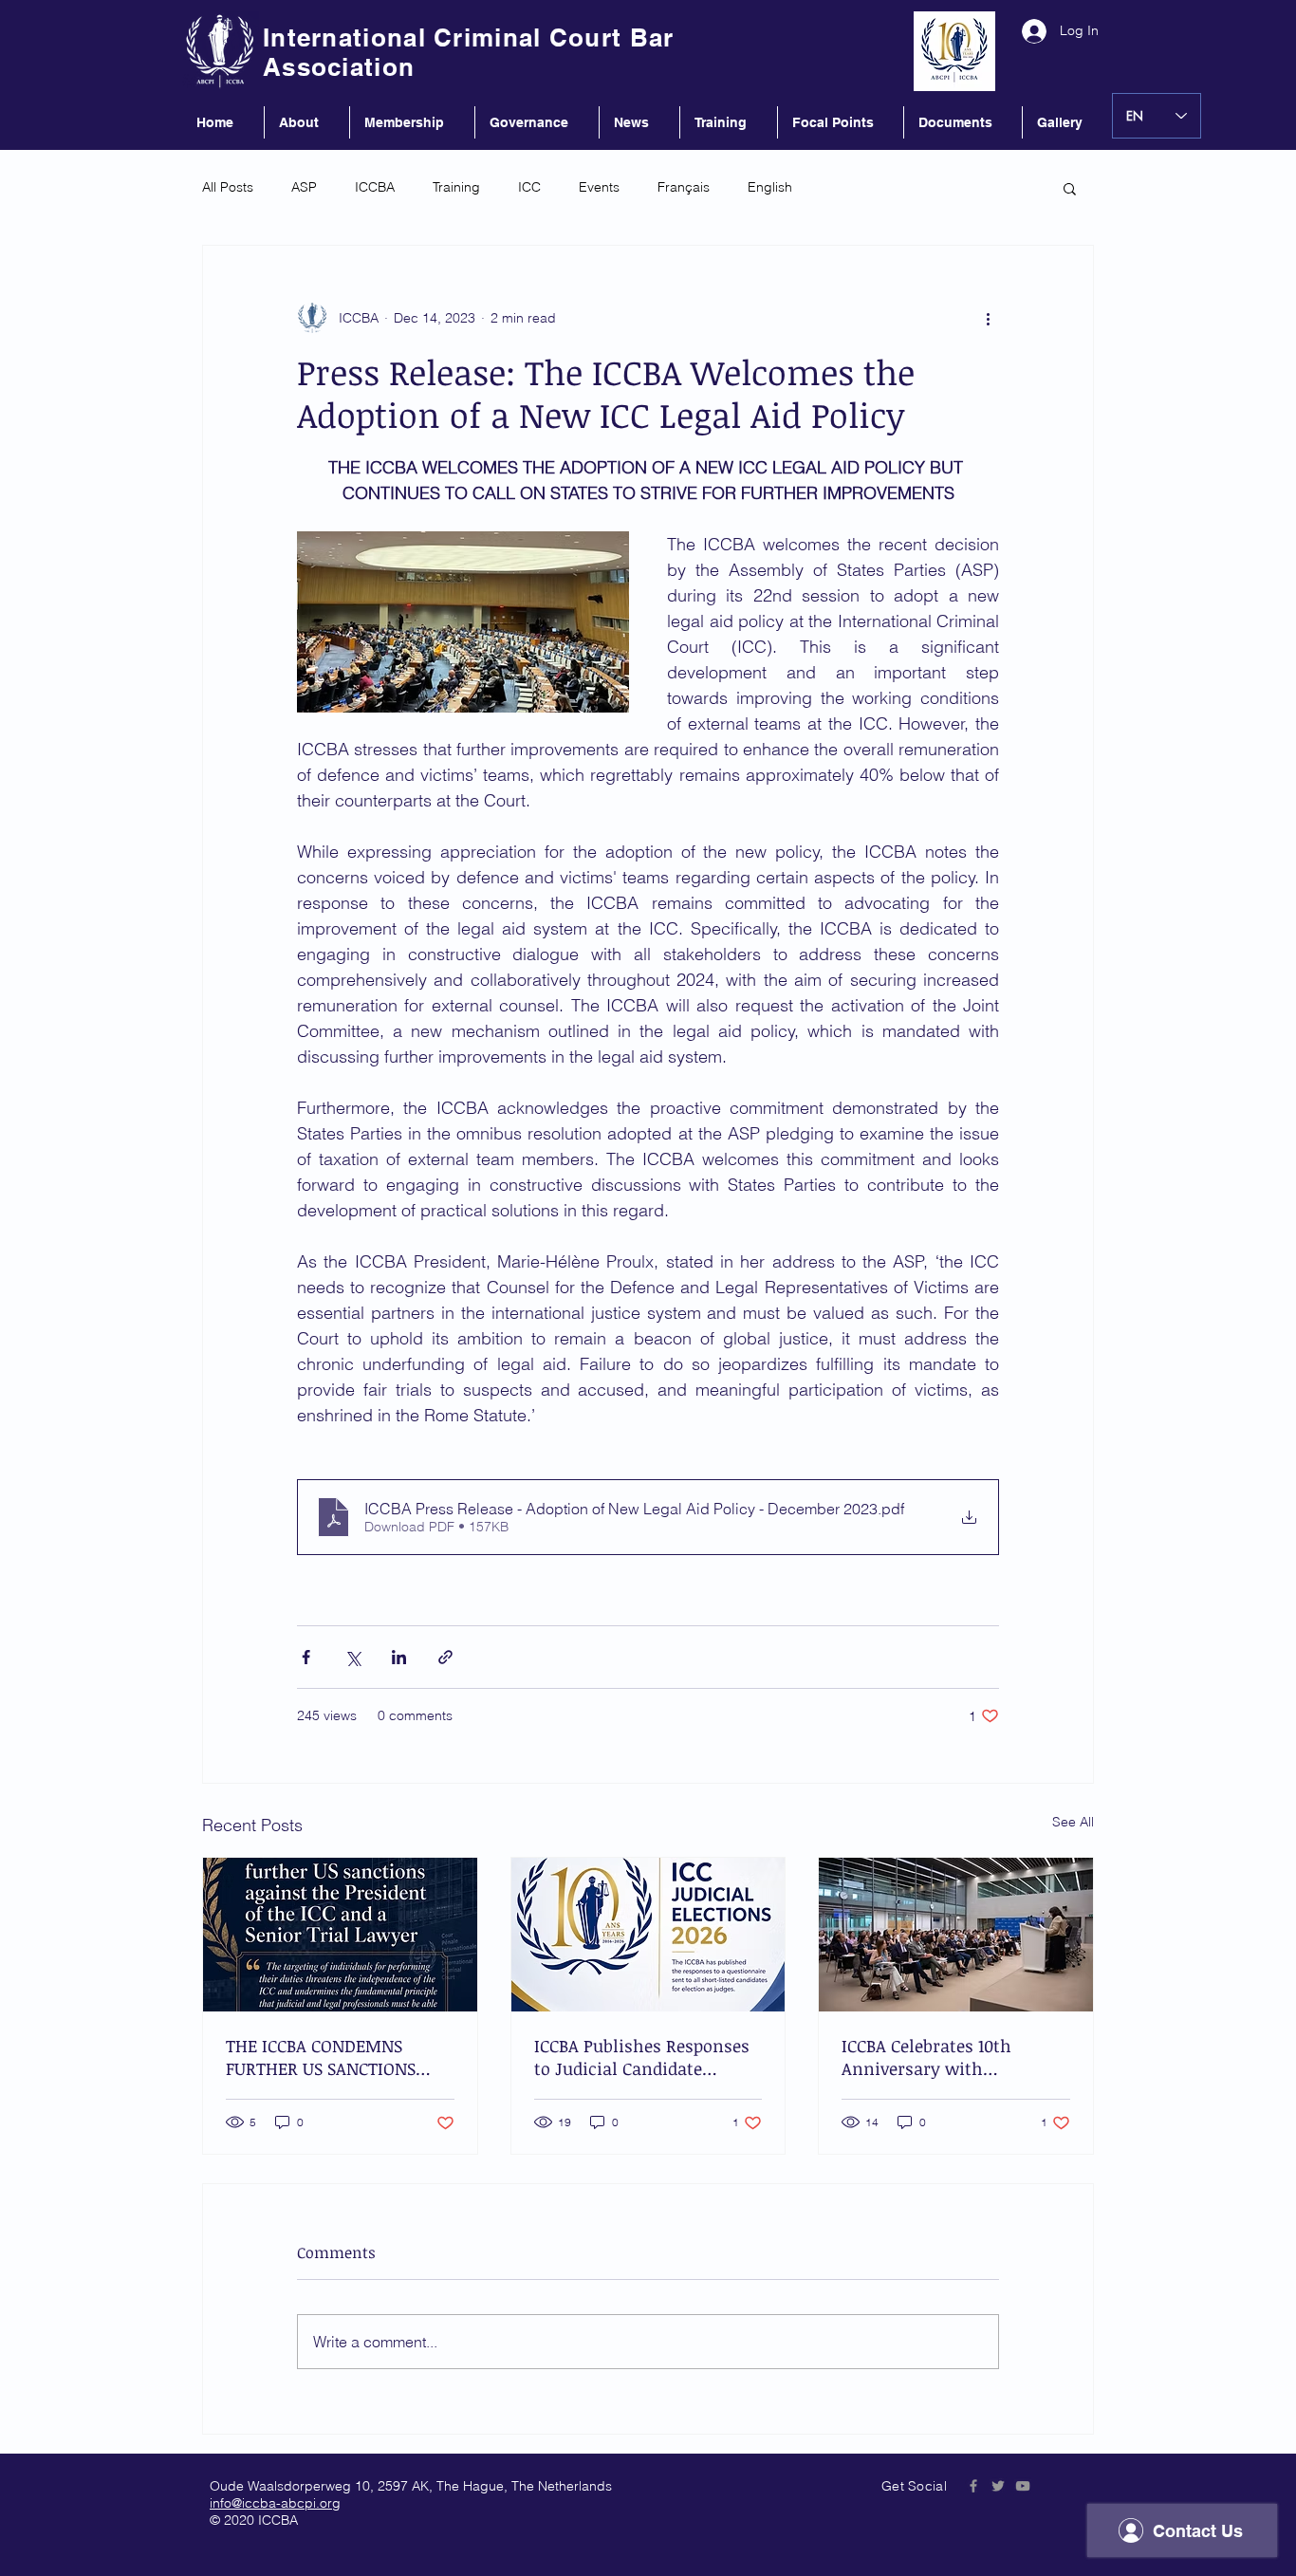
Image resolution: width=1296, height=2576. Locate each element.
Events (599, 187)
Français (684, 187)
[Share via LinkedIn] (399, 1657)
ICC (529, 187)
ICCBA (375, 187)
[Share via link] (445, 1657)
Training (456, 187)
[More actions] (988, 318)
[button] (1070, 188)
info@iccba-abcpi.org (275, 2503)
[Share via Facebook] (306, 1657)
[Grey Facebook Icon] (973, 2486)
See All (1073, 1822)
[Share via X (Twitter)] (352, 1657)
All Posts (228, 187)
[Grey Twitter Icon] (998, 2486)
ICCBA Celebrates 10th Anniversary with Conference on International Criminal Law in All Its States (953, 2057)
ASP (304, 187)
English (770, 187)
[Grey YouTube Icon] (1023, 2486)
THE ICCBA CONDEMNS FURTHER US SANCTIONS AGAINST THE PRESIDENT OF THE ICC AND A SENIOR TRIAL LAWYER (339, 2057)
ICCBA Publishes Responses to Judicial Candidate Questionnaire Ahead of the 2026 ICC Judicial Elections (645, 2057)
